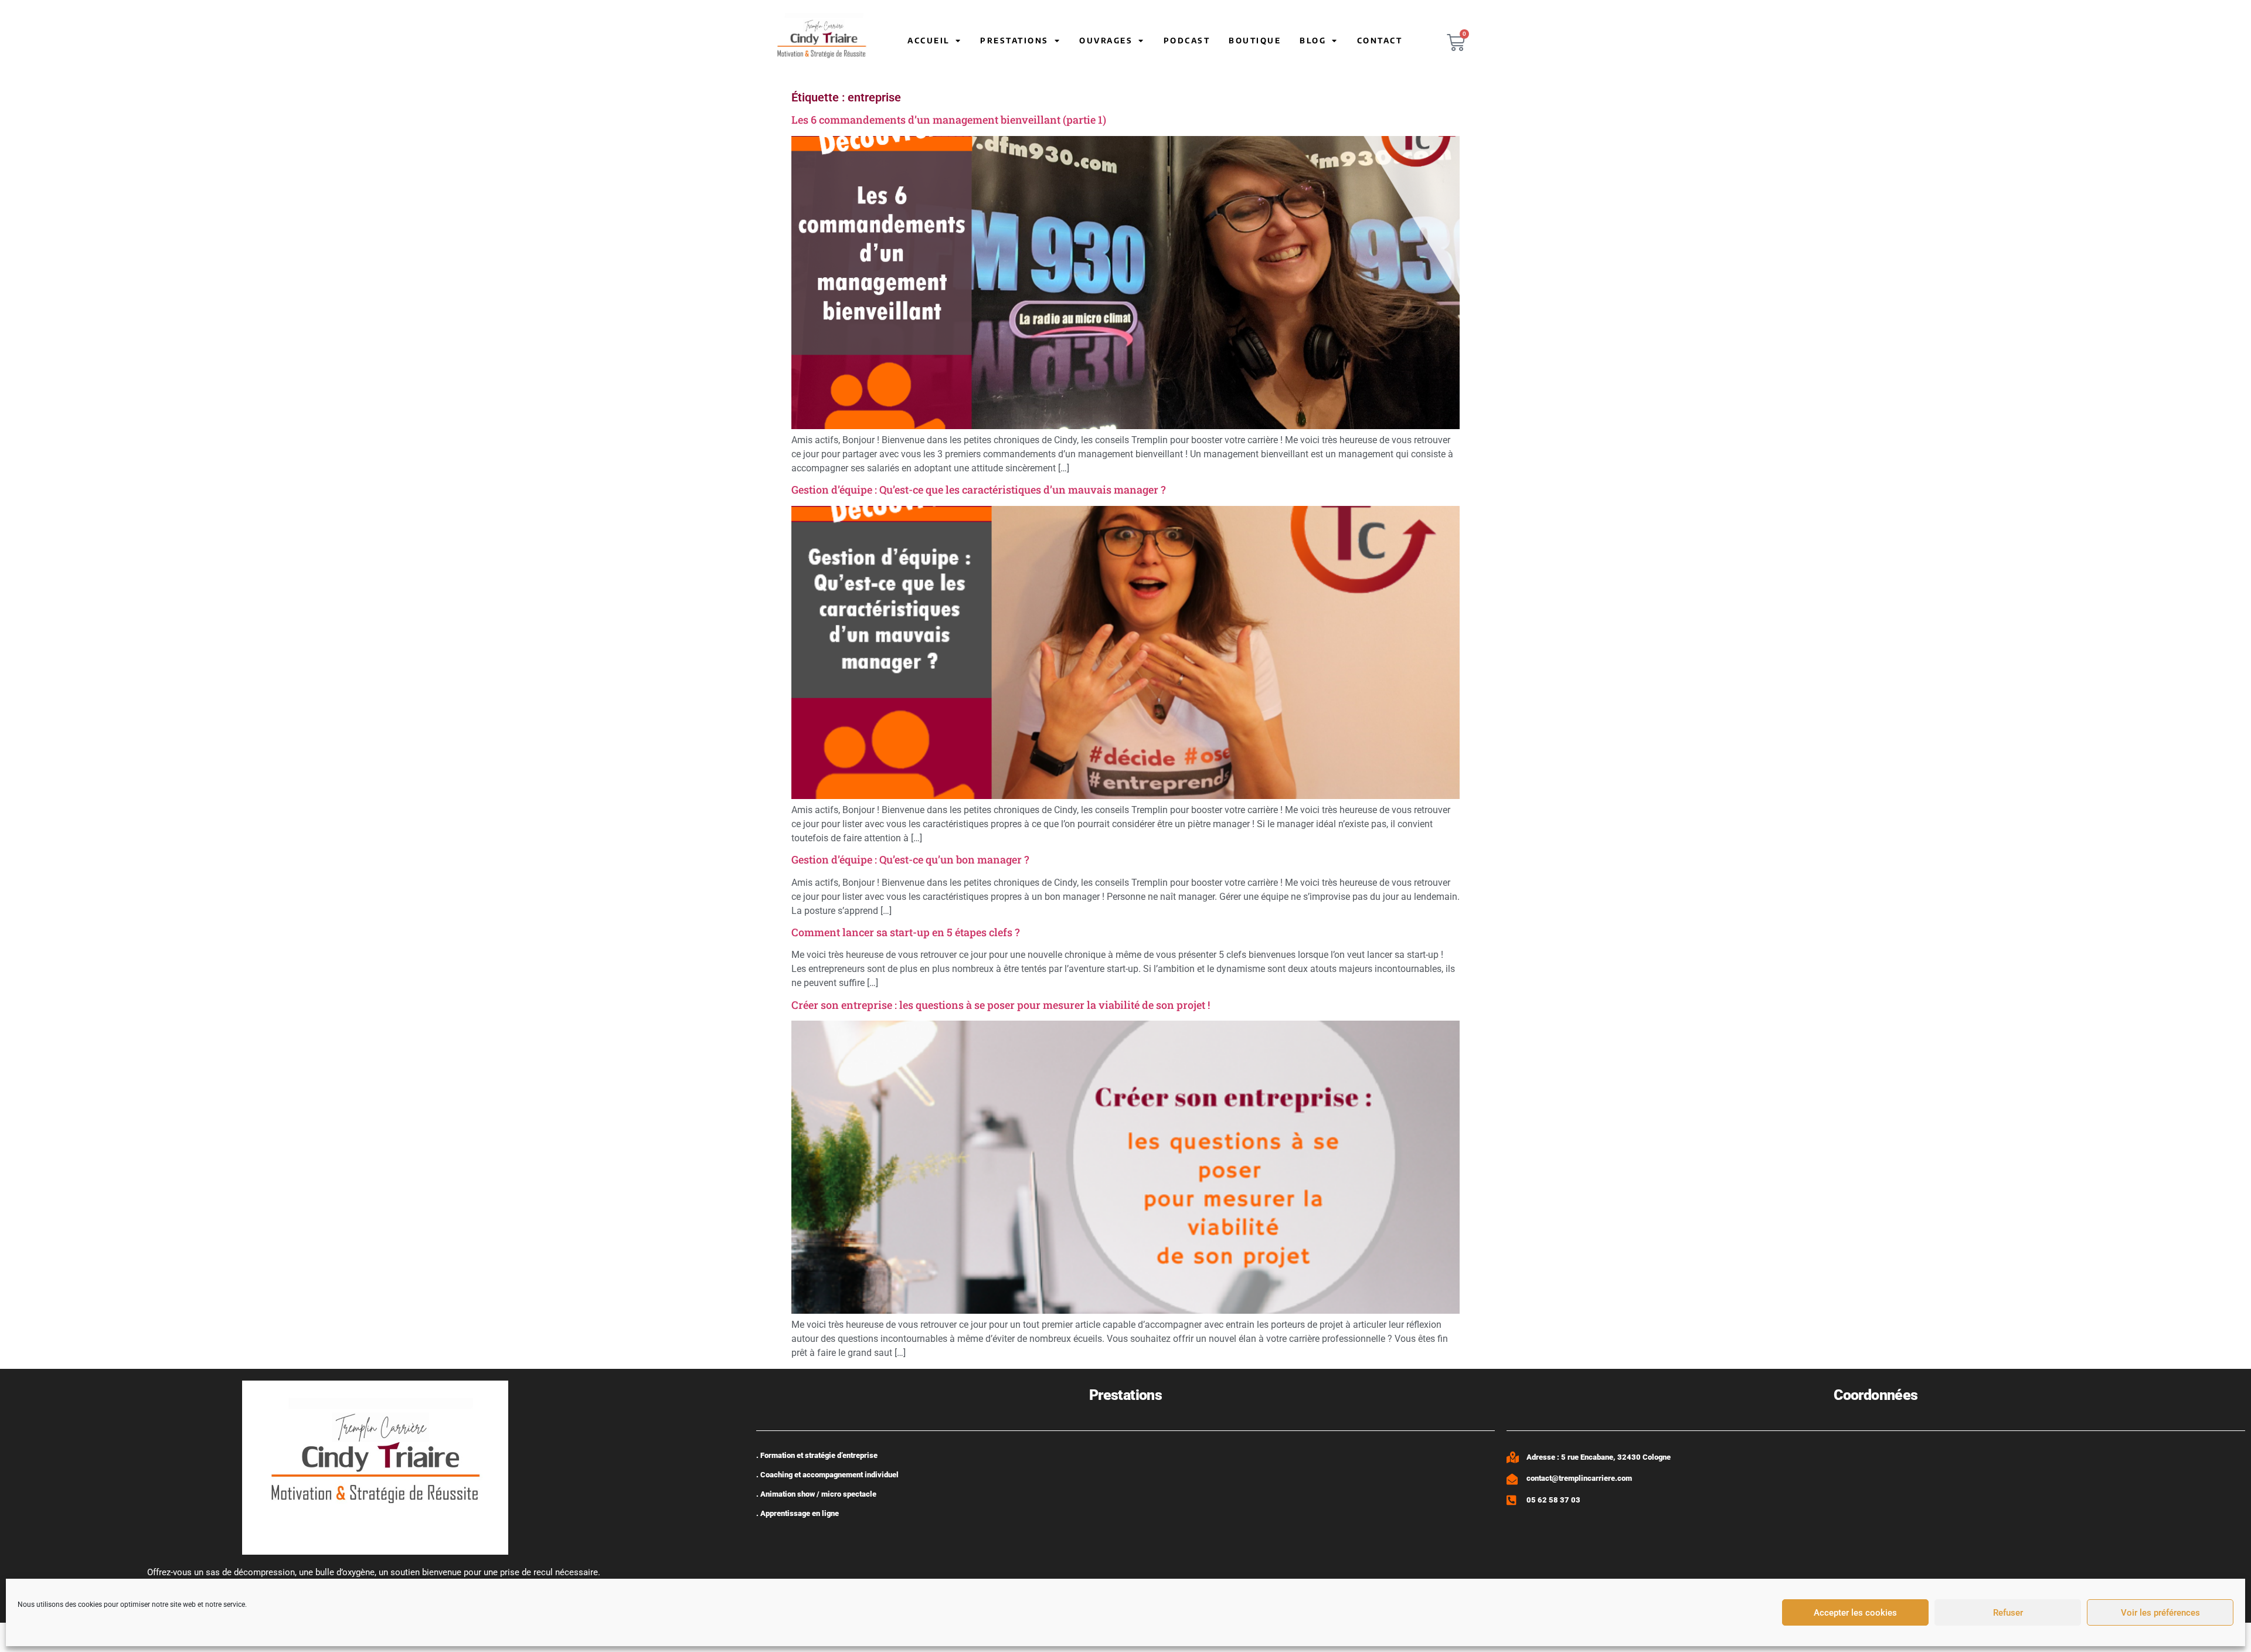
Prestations (1014, 40)
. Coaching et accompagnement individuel (827, 1475)
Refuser (2008, 1613)
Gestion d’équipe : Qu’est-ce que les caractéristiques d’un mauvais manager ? (979, 490)
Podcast (1187, 40)
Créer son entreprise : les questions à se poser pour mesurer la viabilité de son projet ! (1001, 1005)
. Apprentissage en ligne (798, 1513)
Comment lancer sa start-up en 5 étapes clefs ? (906, 932)
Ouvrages (1106, 40)
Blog (1313, 40)
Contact (1380, 40)
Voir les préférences (2160, 1613)
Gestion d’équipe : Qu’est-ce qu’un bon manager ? (910, 859)
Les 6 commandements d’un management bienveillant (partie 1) (949, 120)
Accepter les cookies (1855, 1613)
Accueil (929, 40)
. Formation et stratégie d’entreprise (817, 1455)
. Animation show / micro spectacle (816, 1494)
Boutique (1255, 40)
